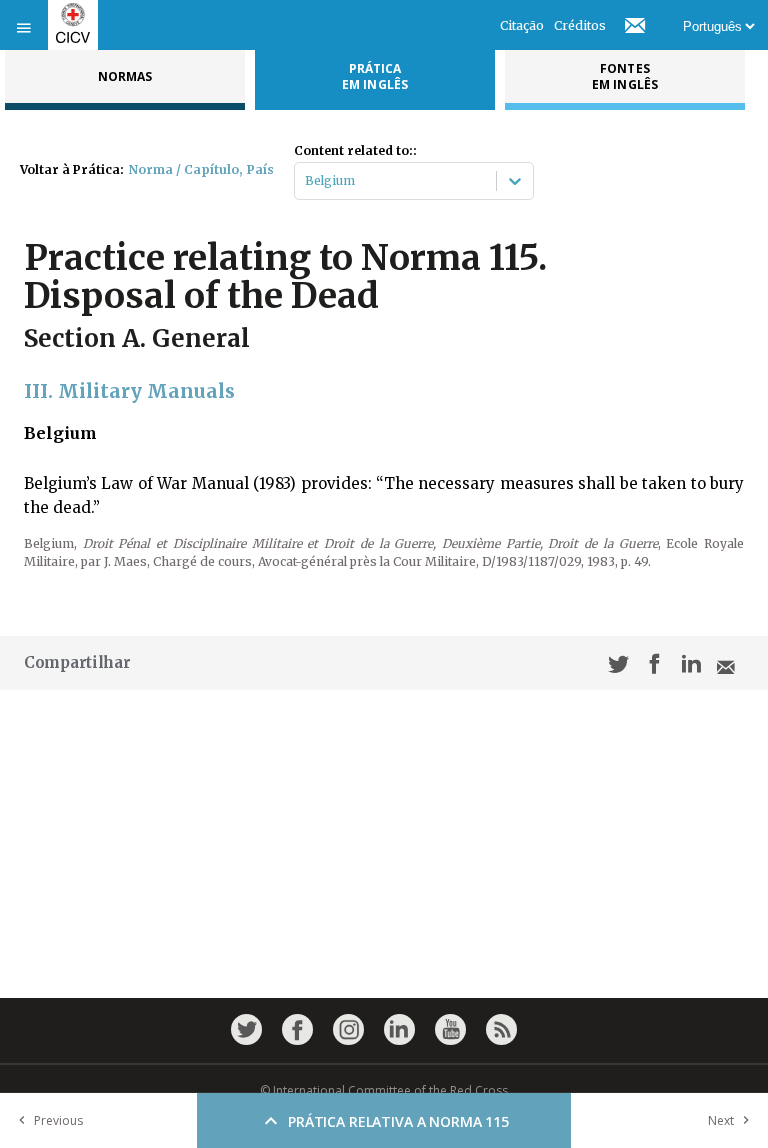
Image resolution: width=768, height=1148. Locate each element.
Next (721, 1120)
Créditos (580, 25)
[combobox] (306, 181)
